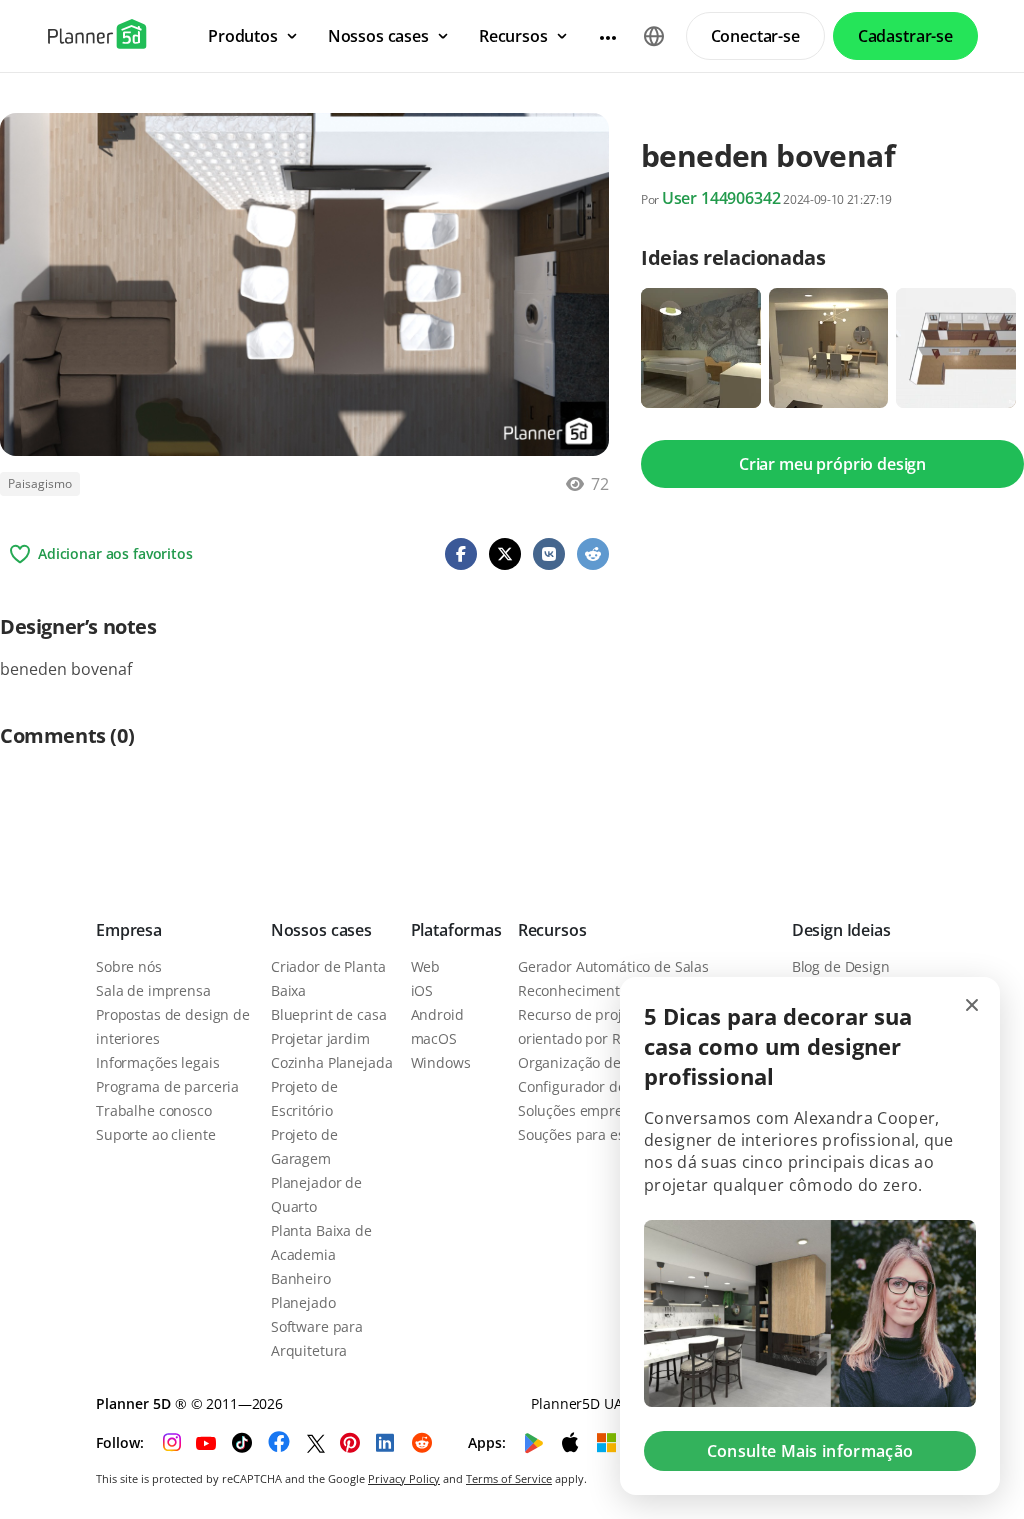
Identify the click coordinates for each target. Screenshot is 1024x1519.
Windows (441, 1062)
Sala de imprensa (153, 990)
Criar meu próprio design (832, 464)
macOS (434, 1038)
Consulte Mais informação (810, 1451)
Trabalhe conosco (154, 1110)
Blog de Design (841, 966)
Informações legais (157, 1062)
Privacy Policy (404, 1478)
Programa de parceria (167, 1086)
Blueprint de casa (329, 1014)
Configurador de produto (600, 1086)
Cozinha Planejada (332, 1062)
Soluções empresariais (592, 1110)
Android (437, 1014)
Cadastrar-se (905, 36)
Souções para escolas (588, 1134)
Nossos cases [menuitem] (378, 36)
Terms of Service (509, 1478)
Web (426, 966)
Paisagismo (40, 483)
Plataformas (456, 930)
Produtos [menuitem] (243, 36)
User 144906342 (721, 198)
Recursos (552, 930)
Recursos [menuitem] (513, 36)
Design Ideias (841, 930)
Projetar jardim (320, 1038)
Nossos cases (321, 930)
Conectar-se (755, 36)
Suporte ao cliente (155, 1134)
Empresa (129, 930)
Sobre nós (129, 966)
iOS (422, 990)
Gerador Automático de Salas (613, 966)
